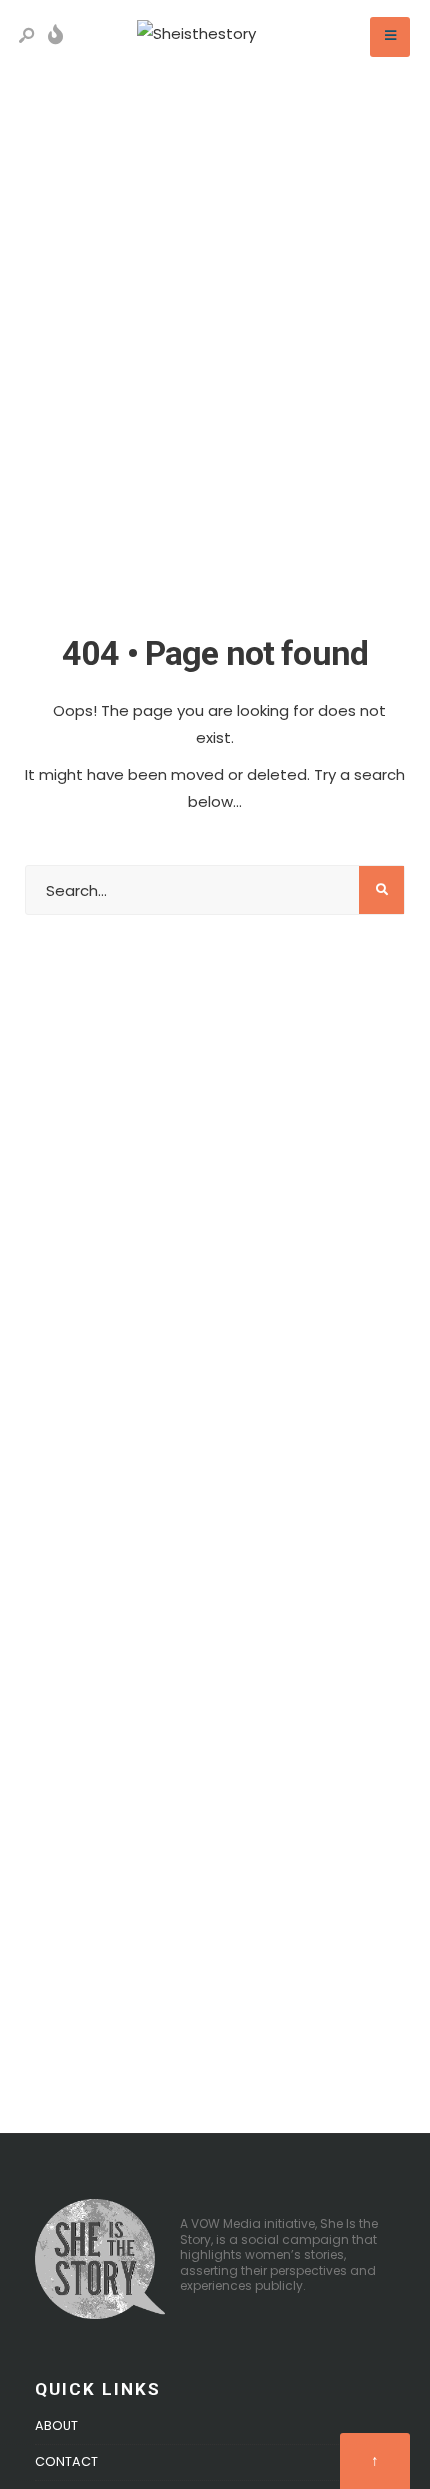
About (56, 2425)
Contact (66, 2461)
